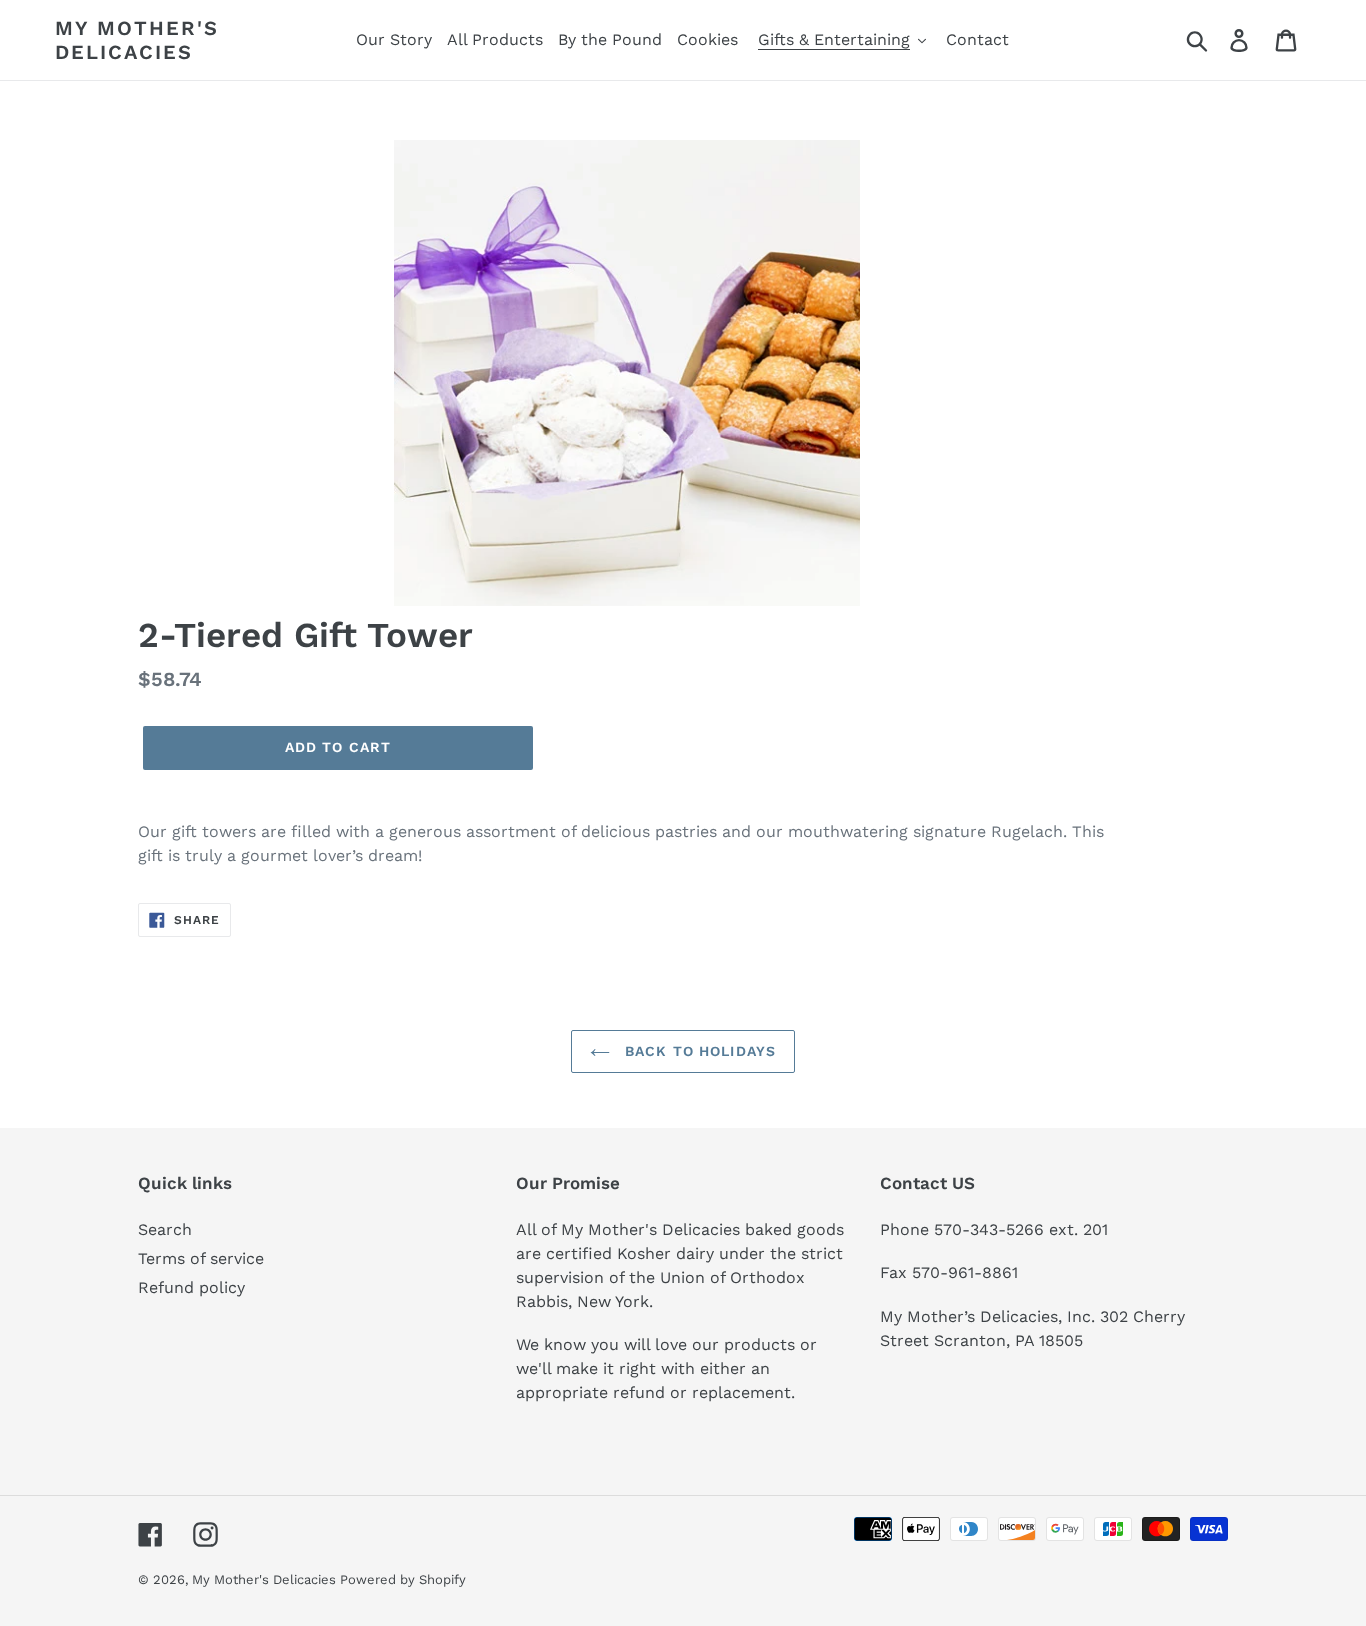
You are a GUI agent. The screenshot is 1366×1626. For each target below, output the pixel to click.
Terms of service (201, 1258)
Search (165, 1229)
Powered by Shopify (403, 1579)
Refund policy (191, 1287)
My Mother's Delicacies (137, 40)
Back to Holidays (698, 1051)
